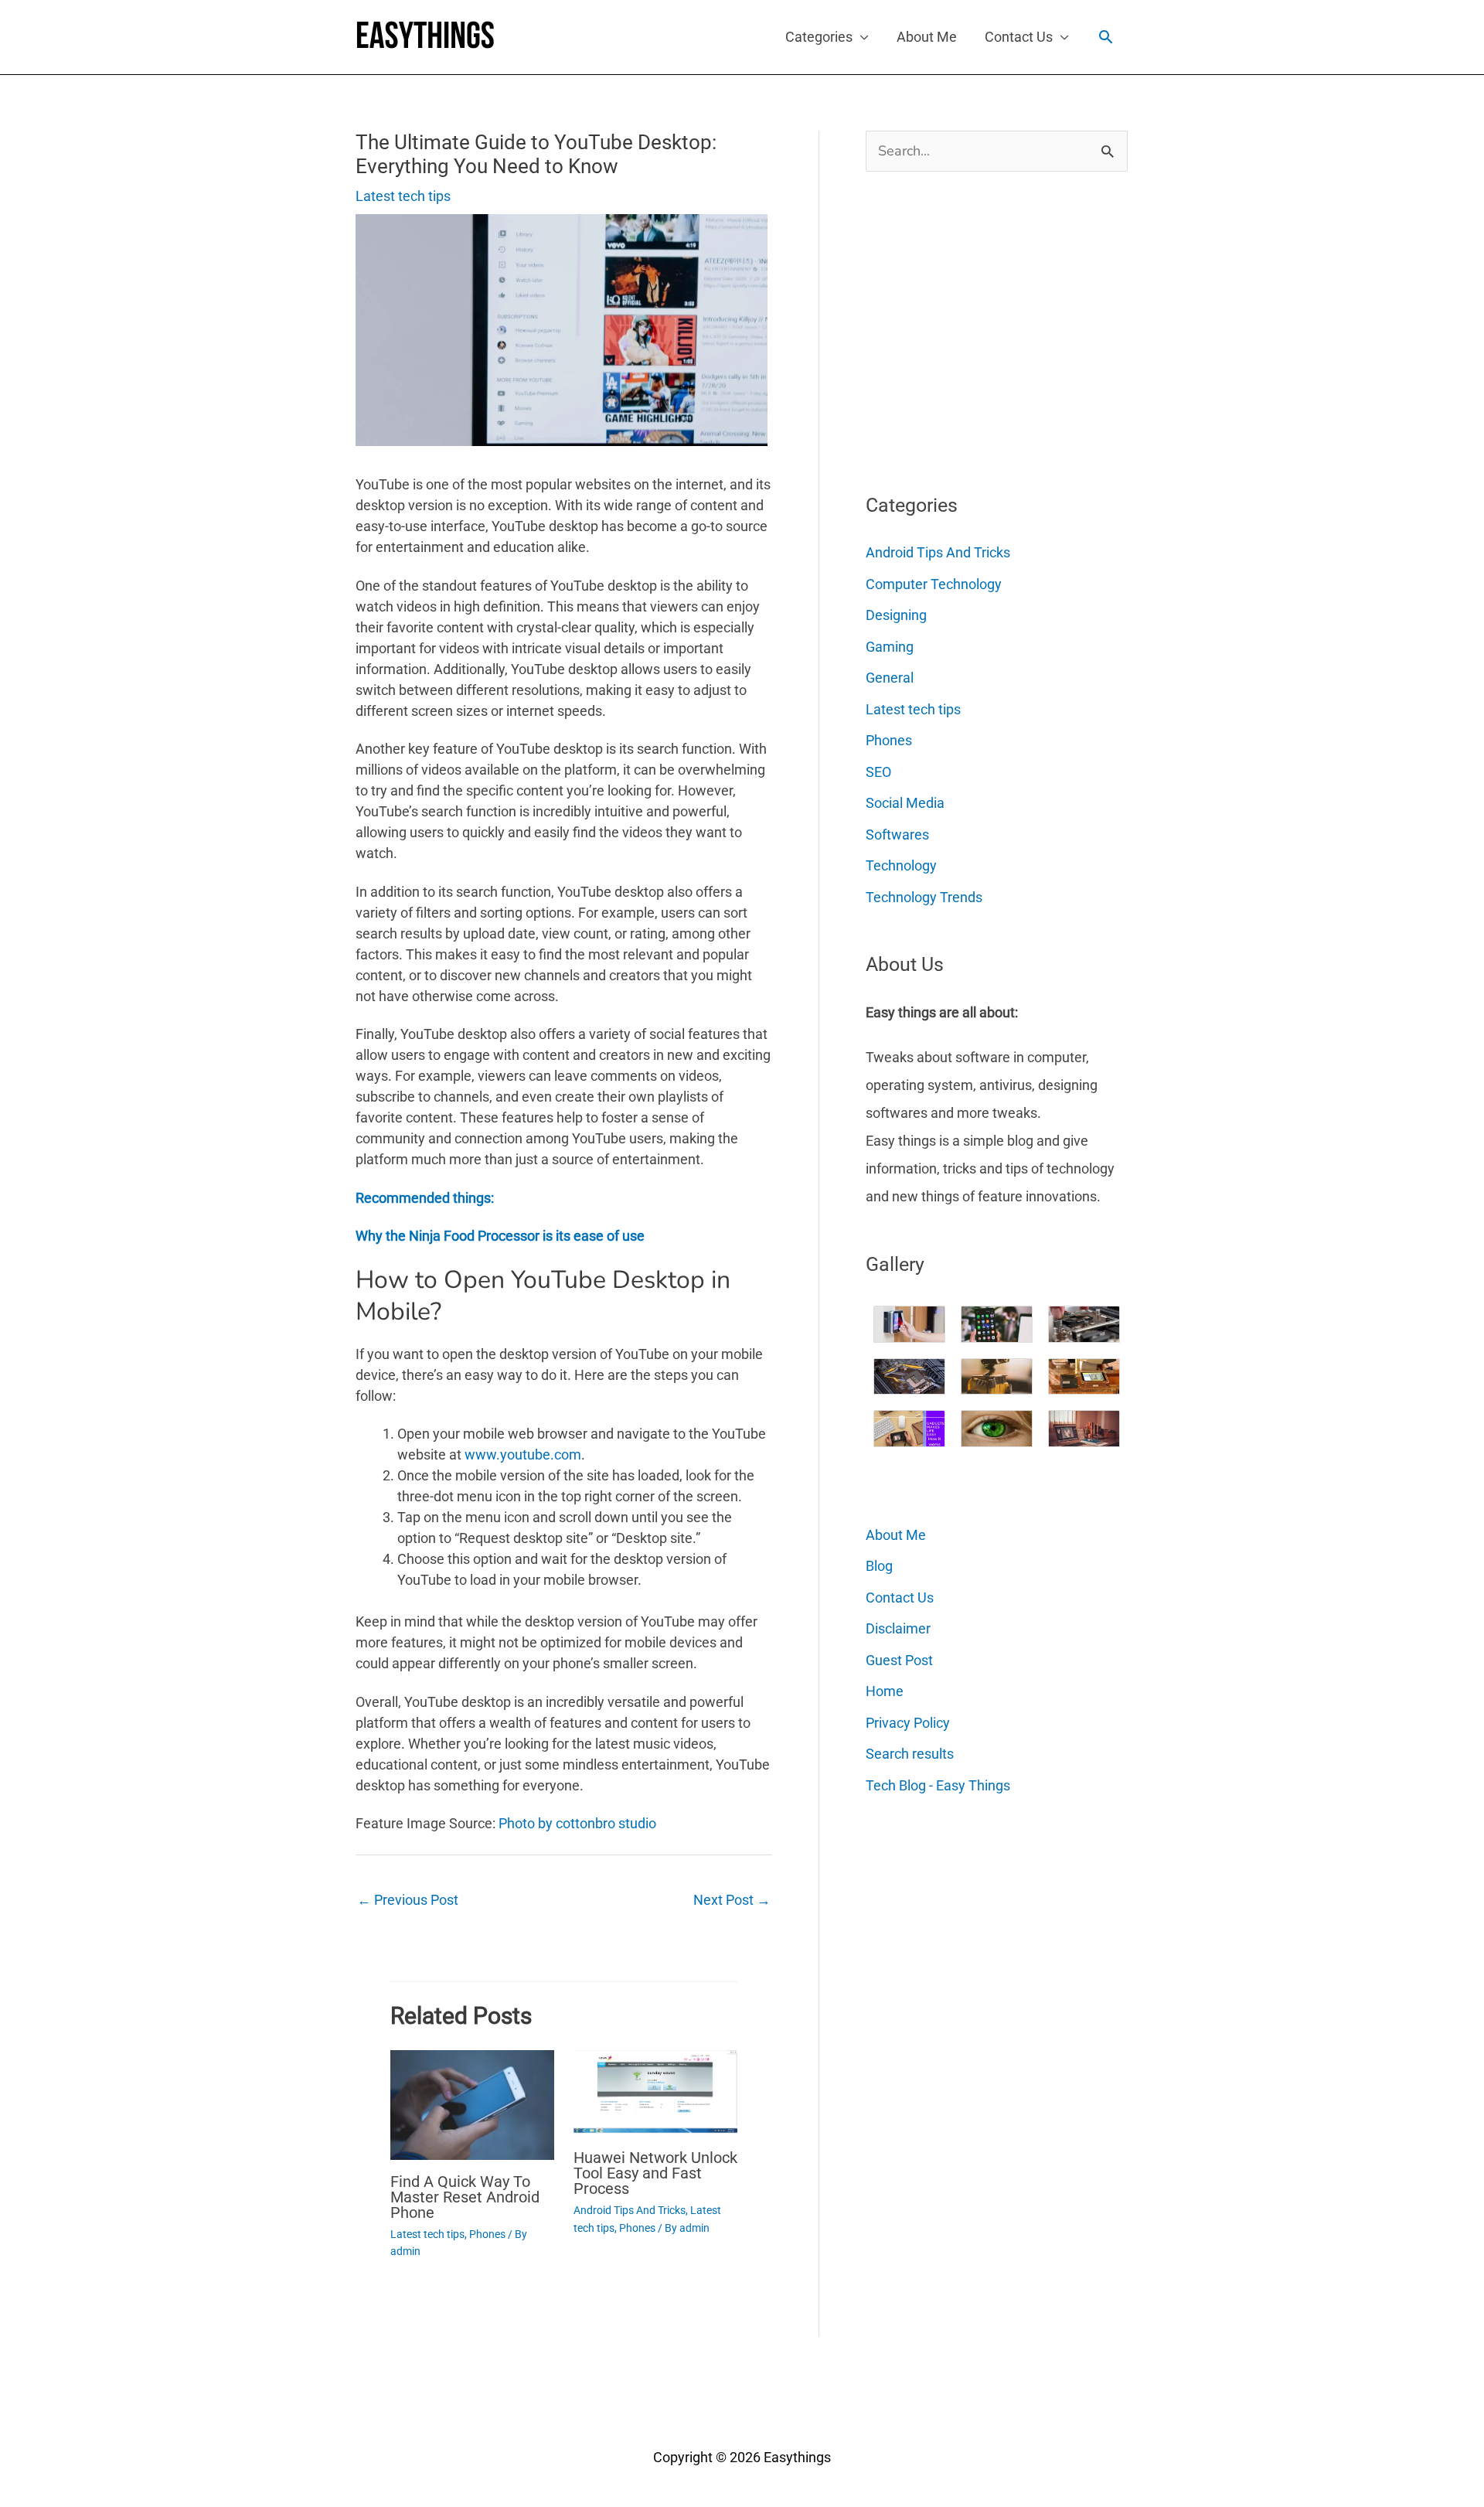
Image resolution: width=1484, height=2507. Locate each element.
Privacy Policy (908, 1723)
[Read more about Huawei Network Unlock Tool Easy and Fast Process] (655, 2092)
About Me (927, 37)
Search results (910, 1754)
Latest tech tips (403, 196)
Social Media (905, 803)
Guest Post (899, 1660)
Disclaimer (898, 1628)
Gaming (890, 647)
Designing (896, 615)
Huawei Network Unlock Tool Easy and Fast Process (655, 2173)
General (890, 678)
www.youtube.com (523, 1454)
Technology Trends (924, 897)
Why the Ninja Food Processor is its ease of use (500, 1236)
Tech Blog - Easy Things (938, 1785)
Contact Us (1019, 37)
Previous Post (408, 1900)
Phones (487, 2234)
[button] (1106, 37)
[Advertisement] (982, 326)
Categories (819, 37)
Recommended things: (425, 1198)
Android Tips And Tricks (630, 2210)
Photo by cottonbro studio (577, 1823)
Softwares (897, 835)
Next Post (732, 1900)
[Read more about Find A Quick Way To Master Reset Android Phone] (472, 2104)
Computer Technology (934, 584)
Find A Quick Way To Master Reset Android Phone (465, 2197)
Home (885, 1691)
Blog (879, 1566)
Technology (901, 865)
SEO (878, 772)
